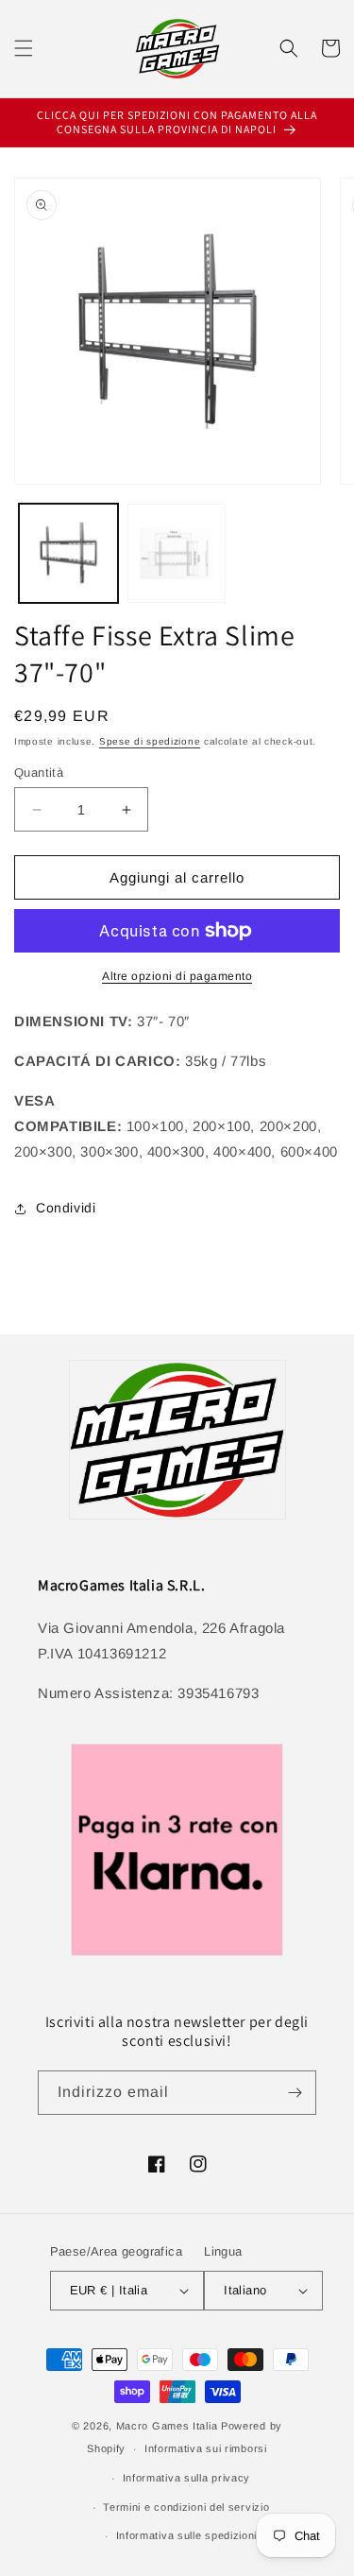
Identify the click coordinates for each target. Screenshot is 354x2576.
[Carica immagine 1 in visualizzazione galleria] (68, 553)
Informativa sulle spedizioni (187, 2535)
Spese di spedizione (150, 741)
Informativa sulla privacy (187, 2478)
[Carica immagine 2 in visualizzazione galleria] (177, 553)
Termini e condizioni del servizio (186, 2507)
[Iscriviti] (295, 2093)
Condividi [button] (66, 1208)
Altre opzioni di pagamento (177, 976)
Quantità (39, 773)
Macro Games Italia (167, 2426)
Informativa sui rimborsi (206, 2448)
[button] (24, 48)
